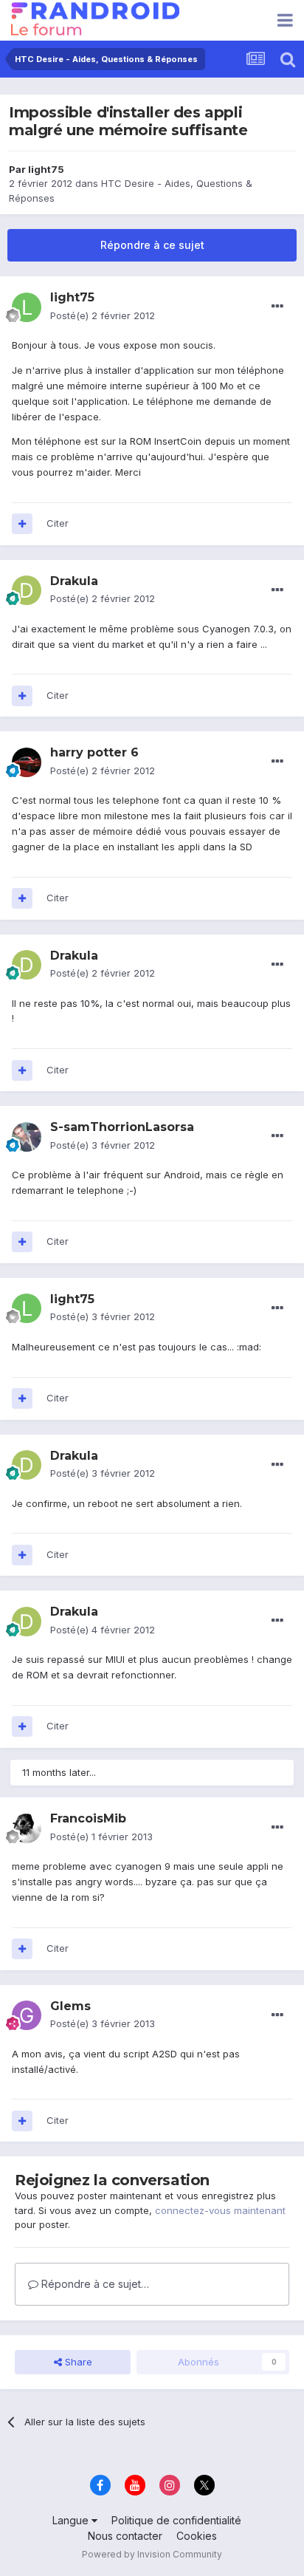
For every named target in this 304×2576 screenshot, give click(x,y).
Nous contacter (125, 2536)
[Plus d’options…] (277, 307)
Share (77, 2362)
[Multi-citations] (22, 524)
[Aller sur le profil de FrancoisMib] (27, 1828)
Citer (58, 523)
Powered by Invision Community (152, 2554)
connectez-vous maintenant (220, 2210)
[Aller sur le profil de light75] (27, 307)
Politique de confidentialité (176, 2520)
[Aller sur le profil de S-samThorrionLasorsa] (27, 1137)
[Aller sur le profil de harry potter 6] (27, 762)
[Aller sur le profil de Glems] (27, 2015)
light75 (46, 169)
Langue (72, 2520)
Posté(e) (103, 315)
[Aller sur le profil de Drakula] (27, 590)
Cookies (197, 2536)
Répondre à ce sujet (152, 245)
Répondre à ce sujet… (94, 2284)
